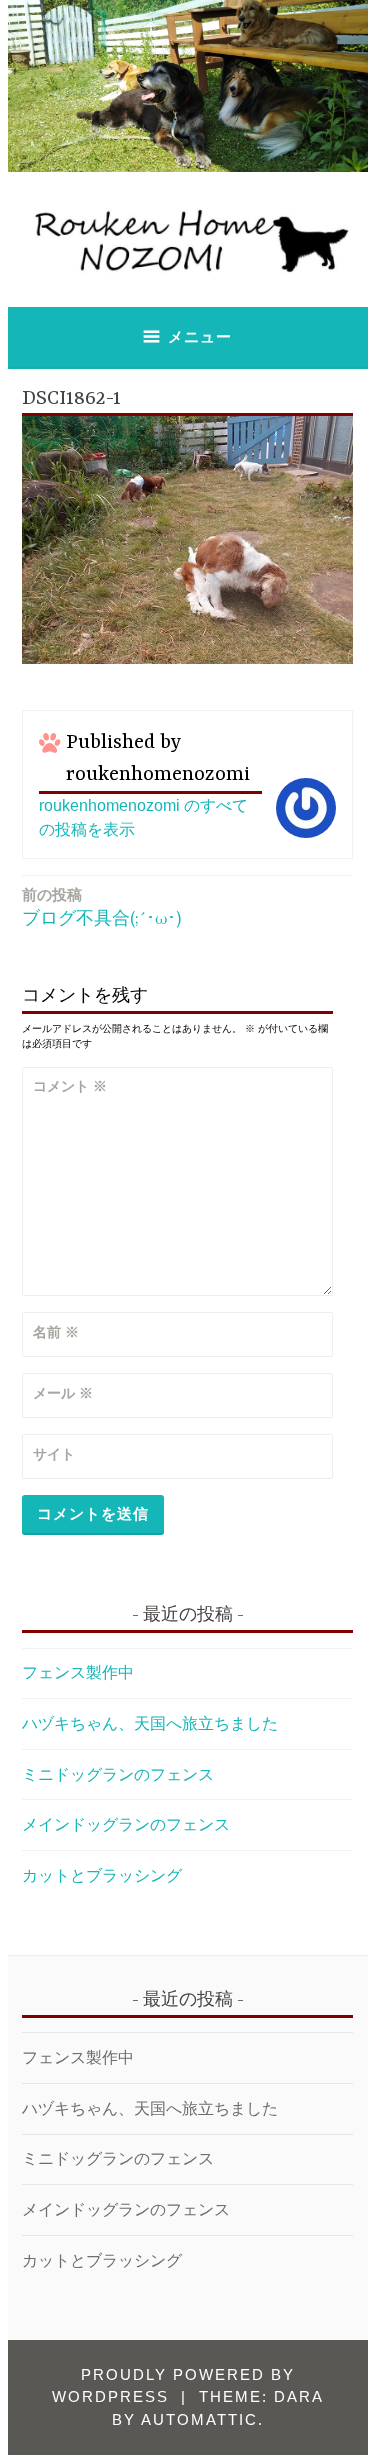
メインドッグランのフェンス (126, 1824)
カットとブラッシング (102, 1875)
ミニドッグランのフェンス (118, 1774)
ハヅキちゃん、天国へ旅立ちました (150, 1723)
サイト (54, 1454)
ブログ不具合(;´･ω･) (101, 907)
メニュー (200, 336)
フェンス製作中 (78, 1672)
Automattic (199, 2419)
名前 (56, 1332)
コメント (70, 1086)
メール (63, 1393)
